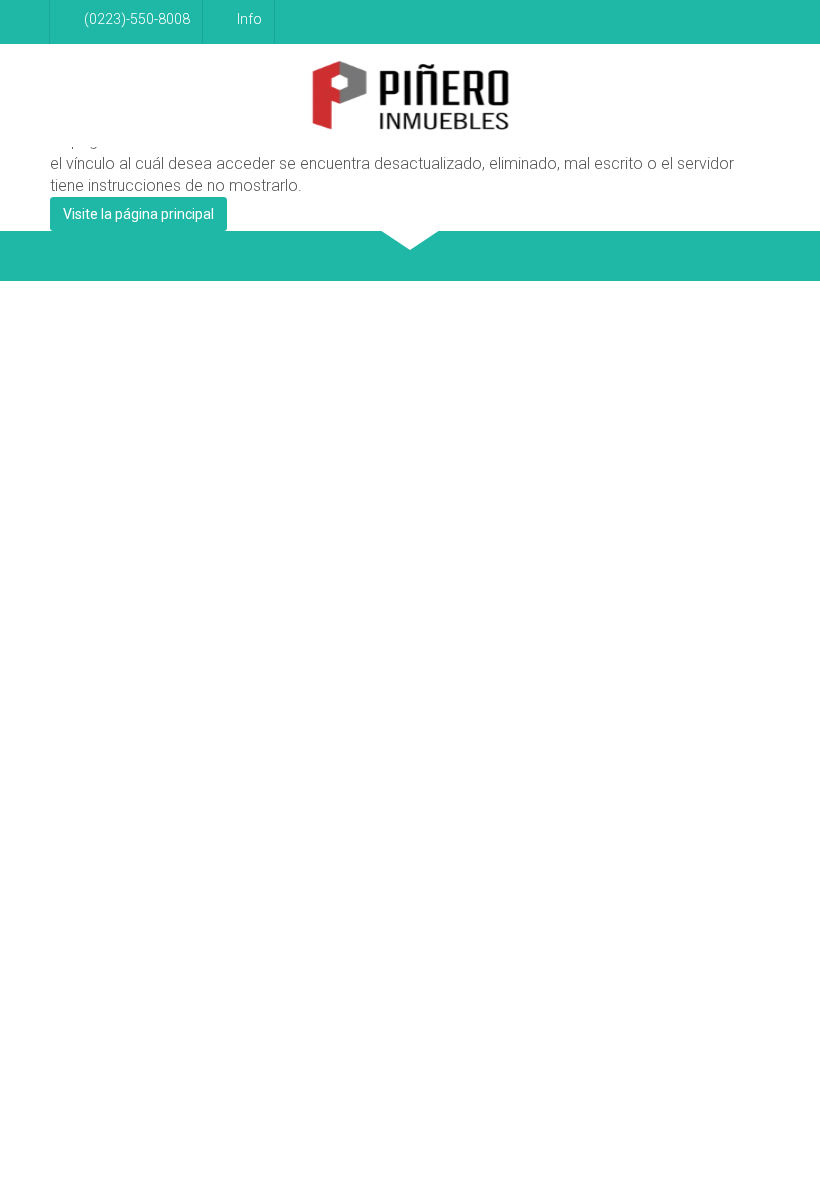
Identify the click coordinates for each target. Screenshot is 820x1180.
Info (249, 19)
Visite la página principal (138, 214)
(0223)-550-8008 (137, 19)
